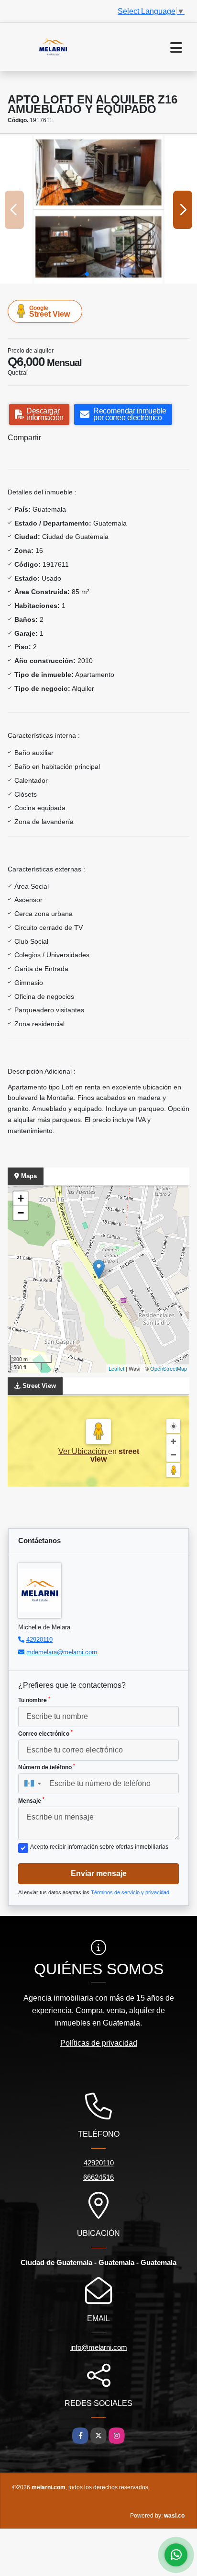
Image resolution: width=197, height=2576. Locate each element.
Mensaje (31, 1800)
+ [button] (21, 1198)
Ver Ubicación (83, 1451)
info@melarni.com (99, 2347)
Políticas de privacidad (99, 2043)
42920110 (39, 1640)
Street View (49, 311)
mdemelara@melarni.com (62, 1652)
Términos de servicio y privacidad (130, 1892)
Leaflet (116, 1368)
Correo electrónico (45, 1733)
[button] (87, 274)
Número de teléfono (47, 1767)
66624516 (98, 2177)
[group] (98, 210)
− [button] (21, 1213)
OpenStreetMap (169, 1368)
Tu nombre (34, 1700)
